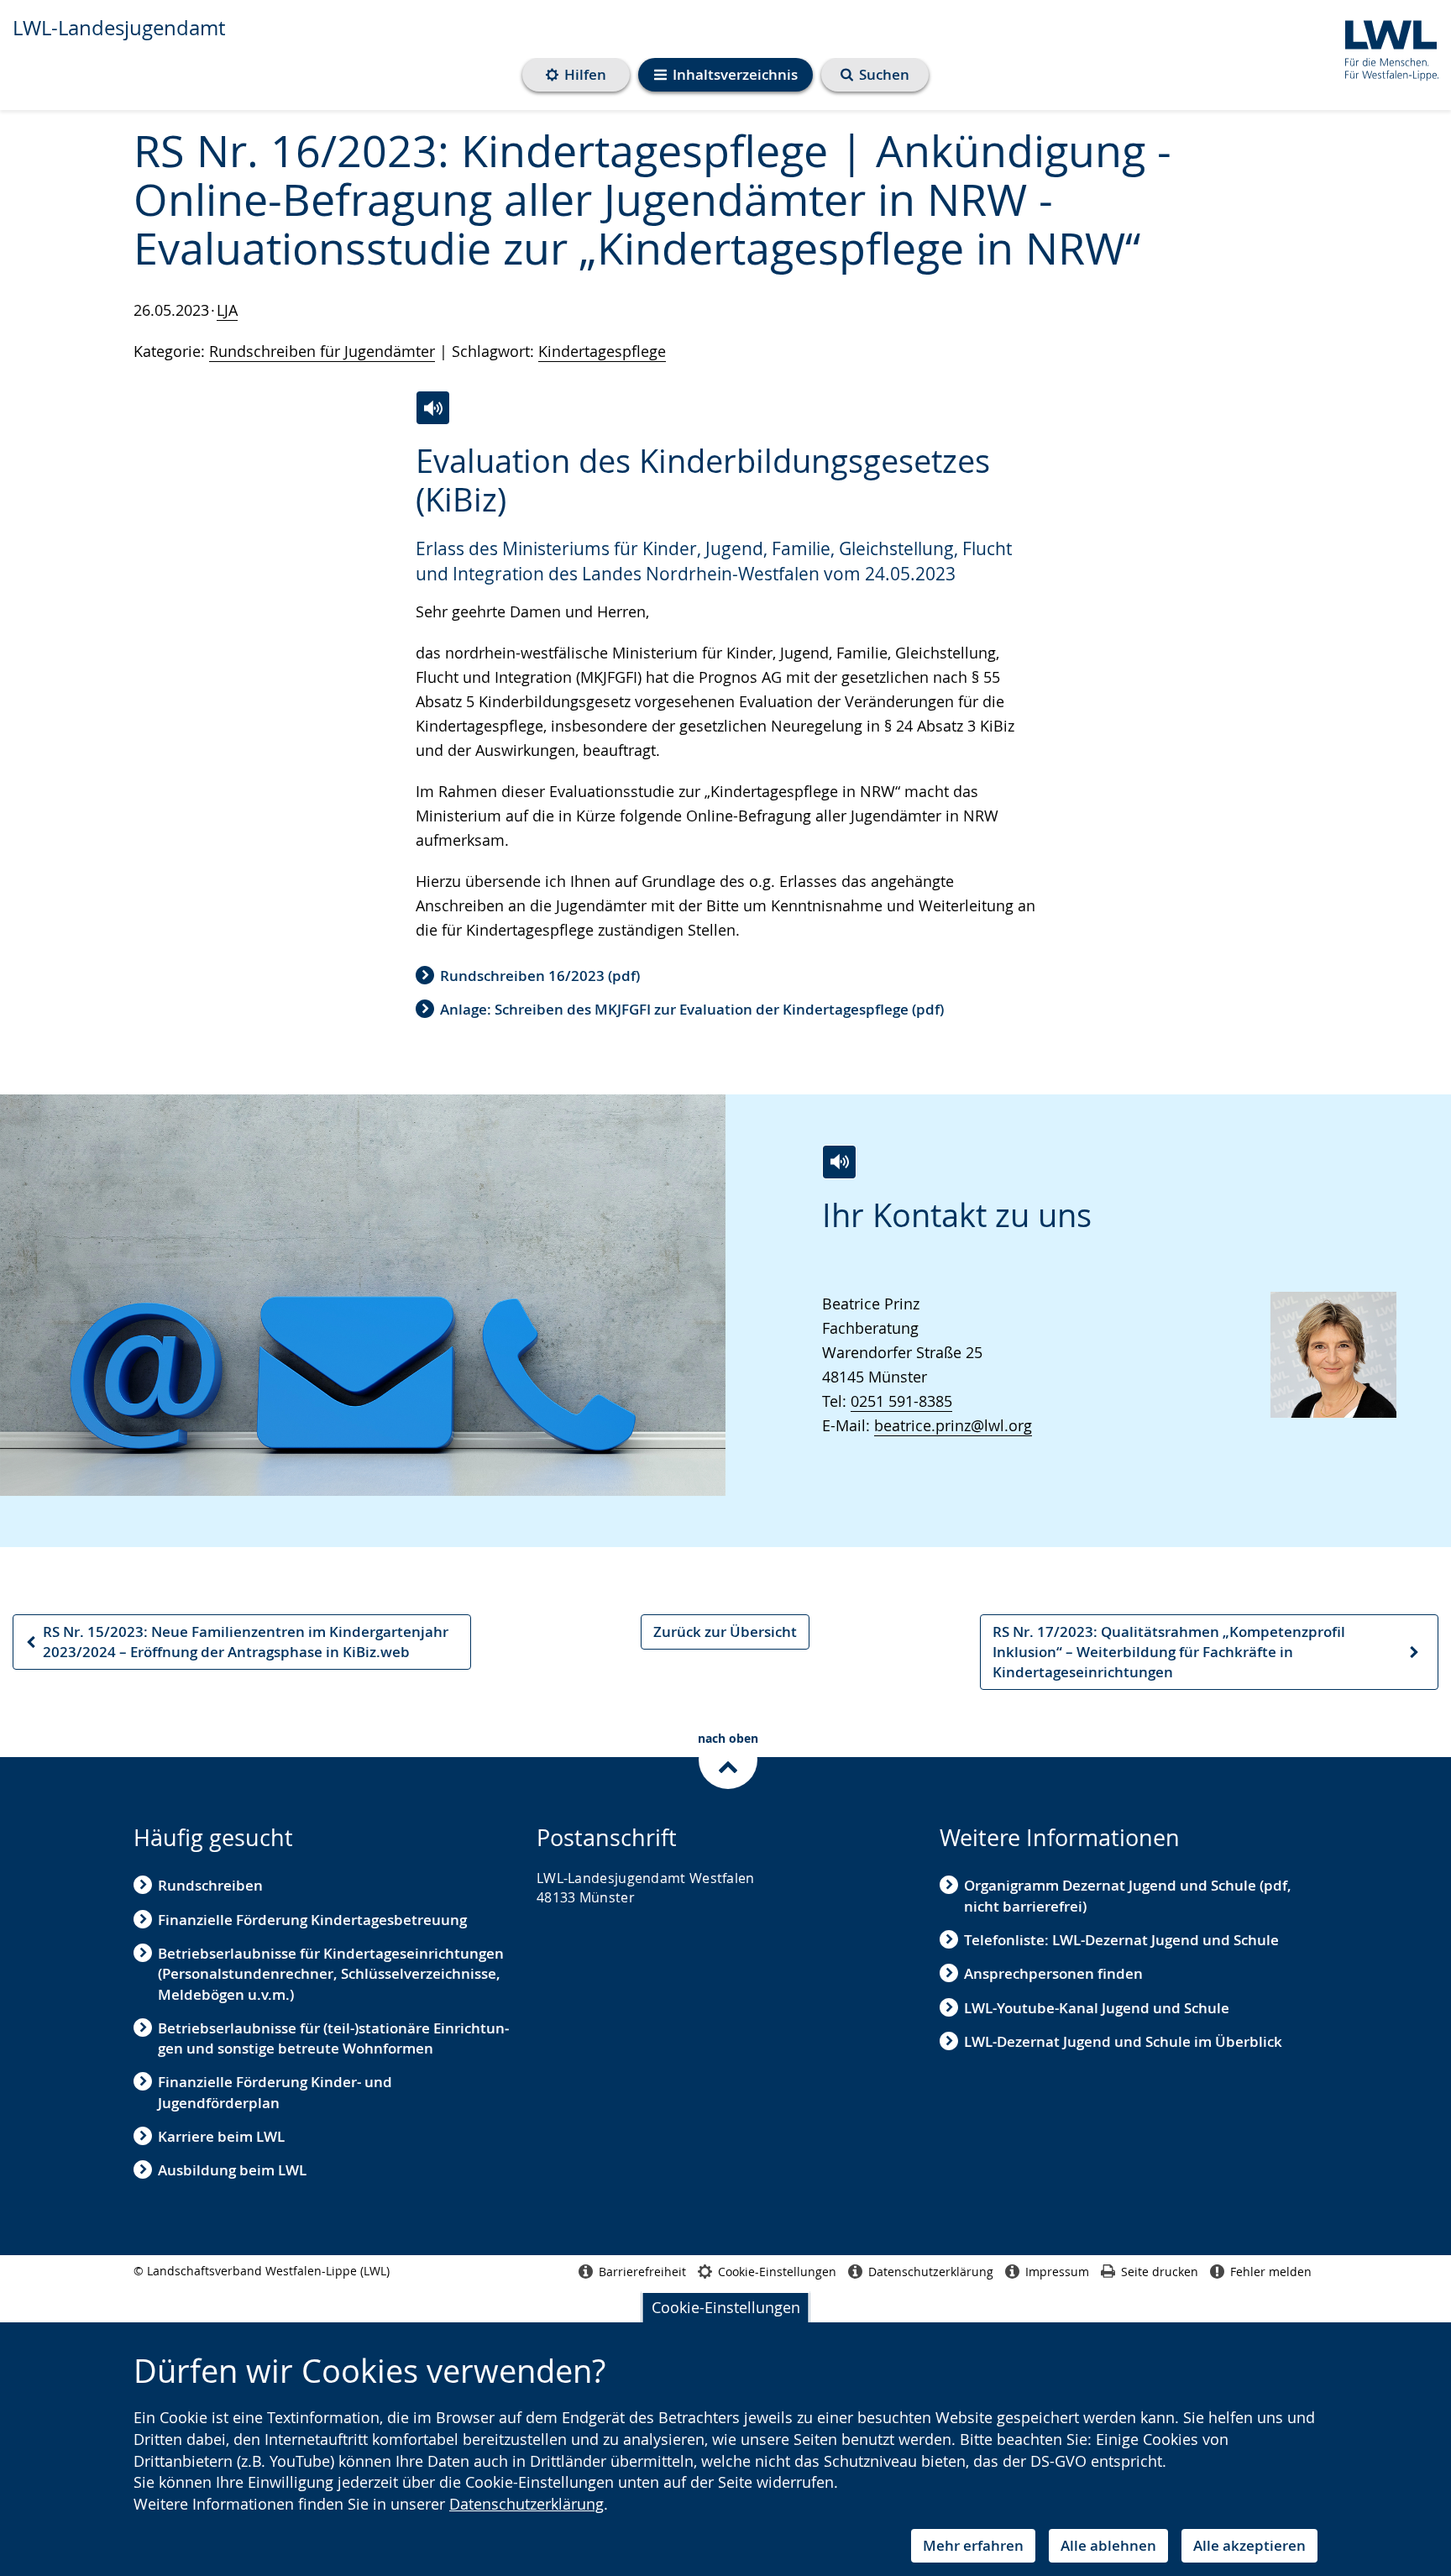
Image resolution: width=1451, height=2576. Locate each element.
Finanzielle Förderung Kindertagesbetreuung (312, 1920)
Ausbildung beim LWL (232, 2170)
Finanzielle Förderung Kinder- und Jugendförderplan (275, 2092)
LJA (227, 310)
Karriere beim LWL (221, 2136)
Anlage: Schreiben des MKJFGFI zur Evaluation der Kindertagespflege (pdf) (692, 1009)
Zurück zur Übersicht (725, 1632)
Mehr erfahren (973, 2545)
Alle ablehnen (1108, 2545)
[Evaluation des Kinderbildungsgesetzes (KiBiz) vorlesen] (433, 408)
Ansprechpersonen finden (1053, 1973)
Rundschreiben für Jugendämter (322, 351)
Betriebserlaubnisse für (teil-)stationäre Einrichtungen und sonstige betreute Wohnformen (333, 2038)
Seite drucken (1160, 2272)
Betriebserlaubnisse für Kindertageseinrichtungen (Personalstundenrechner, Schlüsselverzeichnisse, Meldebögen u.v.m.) (331, 1974)
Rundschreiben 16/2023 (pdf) (540, 976)
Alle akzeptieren (1249, 2545)
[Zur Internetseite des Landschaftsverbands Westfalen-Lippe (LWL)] (1385, 47)
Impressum (1057, 2272)
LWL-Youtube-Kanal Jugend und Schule (1097, 2008)
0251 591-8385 (901, 1401)
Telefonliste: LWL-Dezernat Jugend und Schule (1121, 1940)
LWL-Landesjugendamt (119, 28)
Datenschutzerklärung (526, 2504)
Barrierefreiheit (642, 2272)
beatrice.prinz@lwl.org (953, 1425)
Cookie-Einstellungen (726, 2307)
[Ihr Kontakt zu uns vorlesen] (839, 1162)
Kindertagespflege (602, 351)
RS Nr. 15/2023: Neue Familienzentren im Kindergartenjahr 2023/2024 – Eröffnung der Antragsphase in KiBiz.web (236, 1646)
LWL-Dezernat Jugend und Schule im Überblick (1123, 2041)
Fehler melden (1271, 2272)
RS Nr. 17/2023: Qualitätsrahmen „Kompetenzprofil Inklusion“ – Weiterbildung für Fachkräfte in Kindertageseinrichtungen (1168, 1656)
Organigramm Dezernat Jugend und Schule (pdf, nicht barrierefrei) (1128, 1895)
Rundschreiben (210, 1885)
